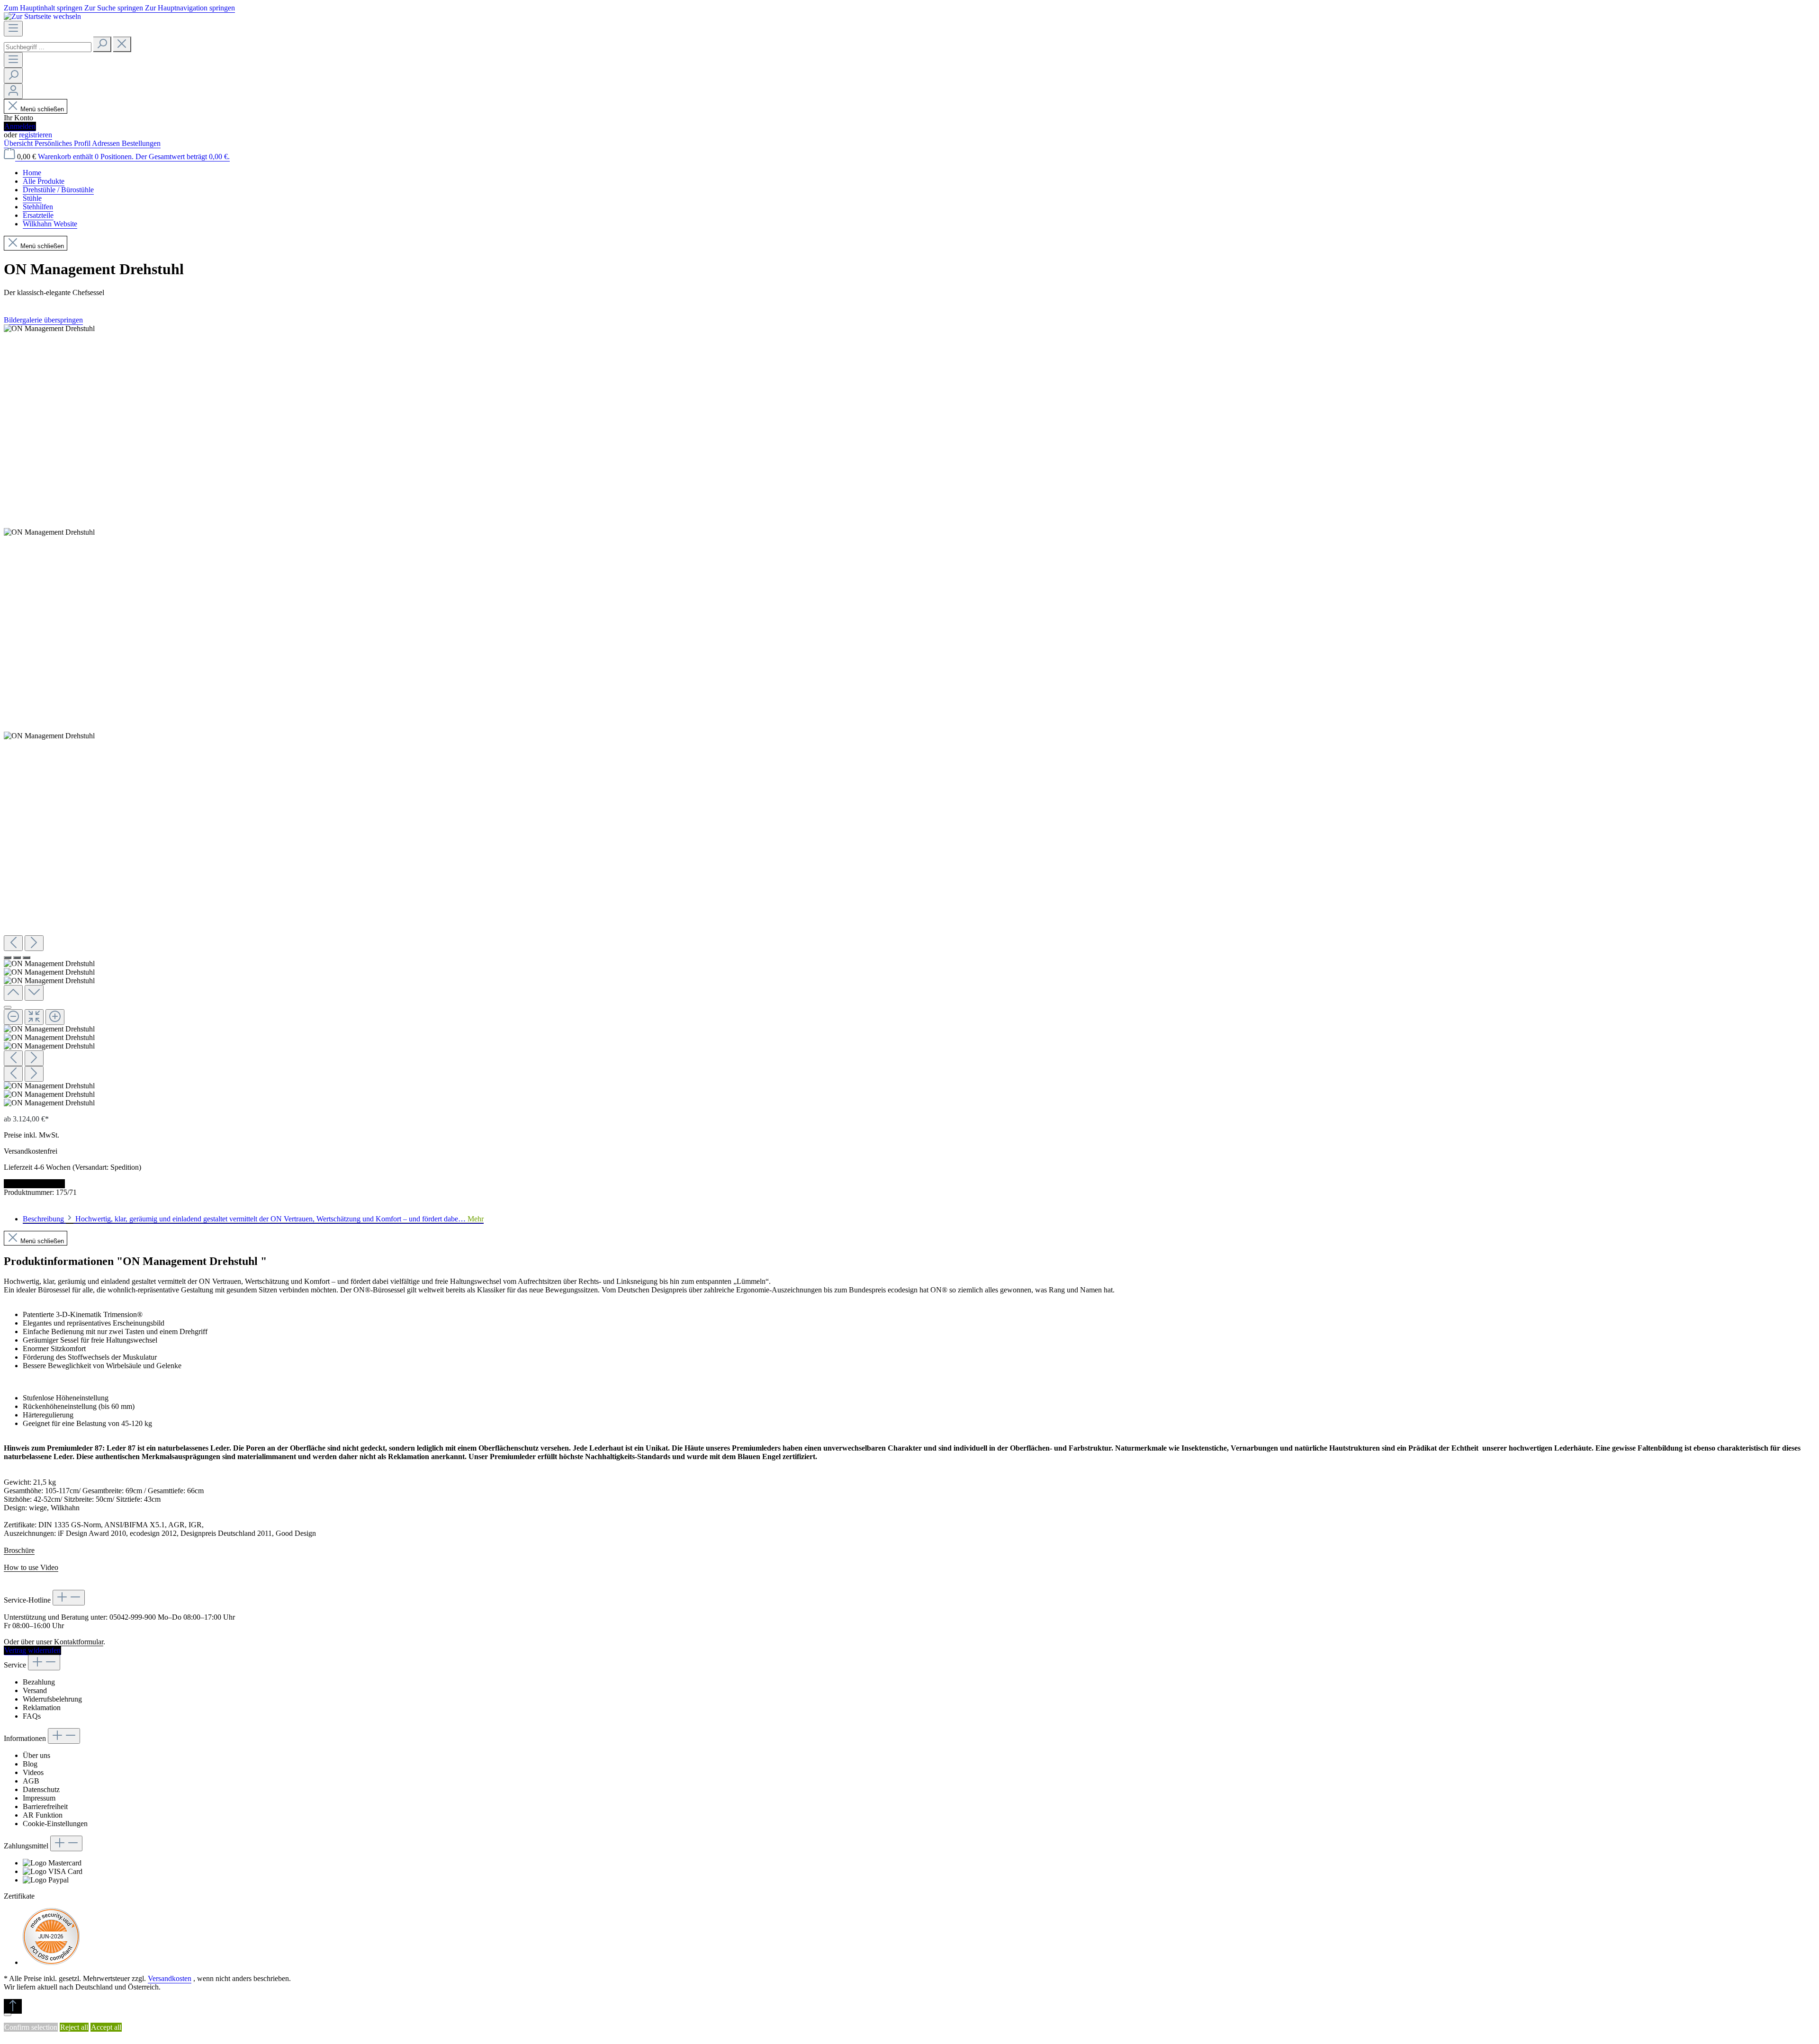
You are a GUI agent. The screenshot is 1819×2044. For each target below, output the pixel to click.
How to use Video (31, 1567)
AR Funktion (43, 1815)
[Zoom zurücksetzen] (34, 1017)
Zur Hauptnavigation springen (190, 8)
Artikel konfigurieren (34, 1184)
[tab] (253, 1219)
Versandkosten (170, 1978)
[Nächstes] (34, 943)
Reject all (74, 2027)
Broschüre (19, 1550)
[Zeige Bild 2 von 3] (17, 958)
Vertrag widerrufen (32, 1650)
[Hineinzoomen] (55, 1017)
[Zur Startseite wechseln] (42, 16)
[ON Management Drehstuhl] (49, 329)
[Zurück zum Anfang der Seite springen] (13, 2006)
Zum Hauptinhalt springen (44, 8)
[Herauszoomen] (13, 1017)
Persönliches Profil (63, 143)
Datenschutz (41, 1789)
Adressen (107, 143)
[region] (909, 716)
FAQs (32, 1716)
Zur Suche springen (115, 8)
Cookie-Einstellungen (55, 1824)
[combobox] (48, 47)
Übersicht (19, 143)
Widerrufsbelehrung (52, 1699)
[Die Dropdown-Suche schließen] (122, 44)
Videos (33, 1772)
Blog (30, 1764)
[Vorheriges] (13, 943)
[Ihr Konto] (13, 91)
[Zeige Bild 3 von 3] (27, 958)
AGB (31, 1781)
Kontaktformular (79, 1642)
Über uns (36, 1755)
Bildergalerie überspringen (43, 320)
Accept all (106, 2027)
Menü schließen (42, 109)
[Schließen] (8, 1007)
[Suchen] (102, 44)
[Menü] (13, 29)
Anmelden (20, 126)
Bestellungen (141, 143)
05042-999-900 (133, 1617)
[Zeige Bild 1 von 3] (8, 958)
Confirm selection (31, 2027)
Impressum (39, 1798)
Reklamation (42, 1708)
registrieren (36, 135)
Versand (35, 1690)
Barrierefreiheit (45, 1806)
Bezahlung (39, 1682)
